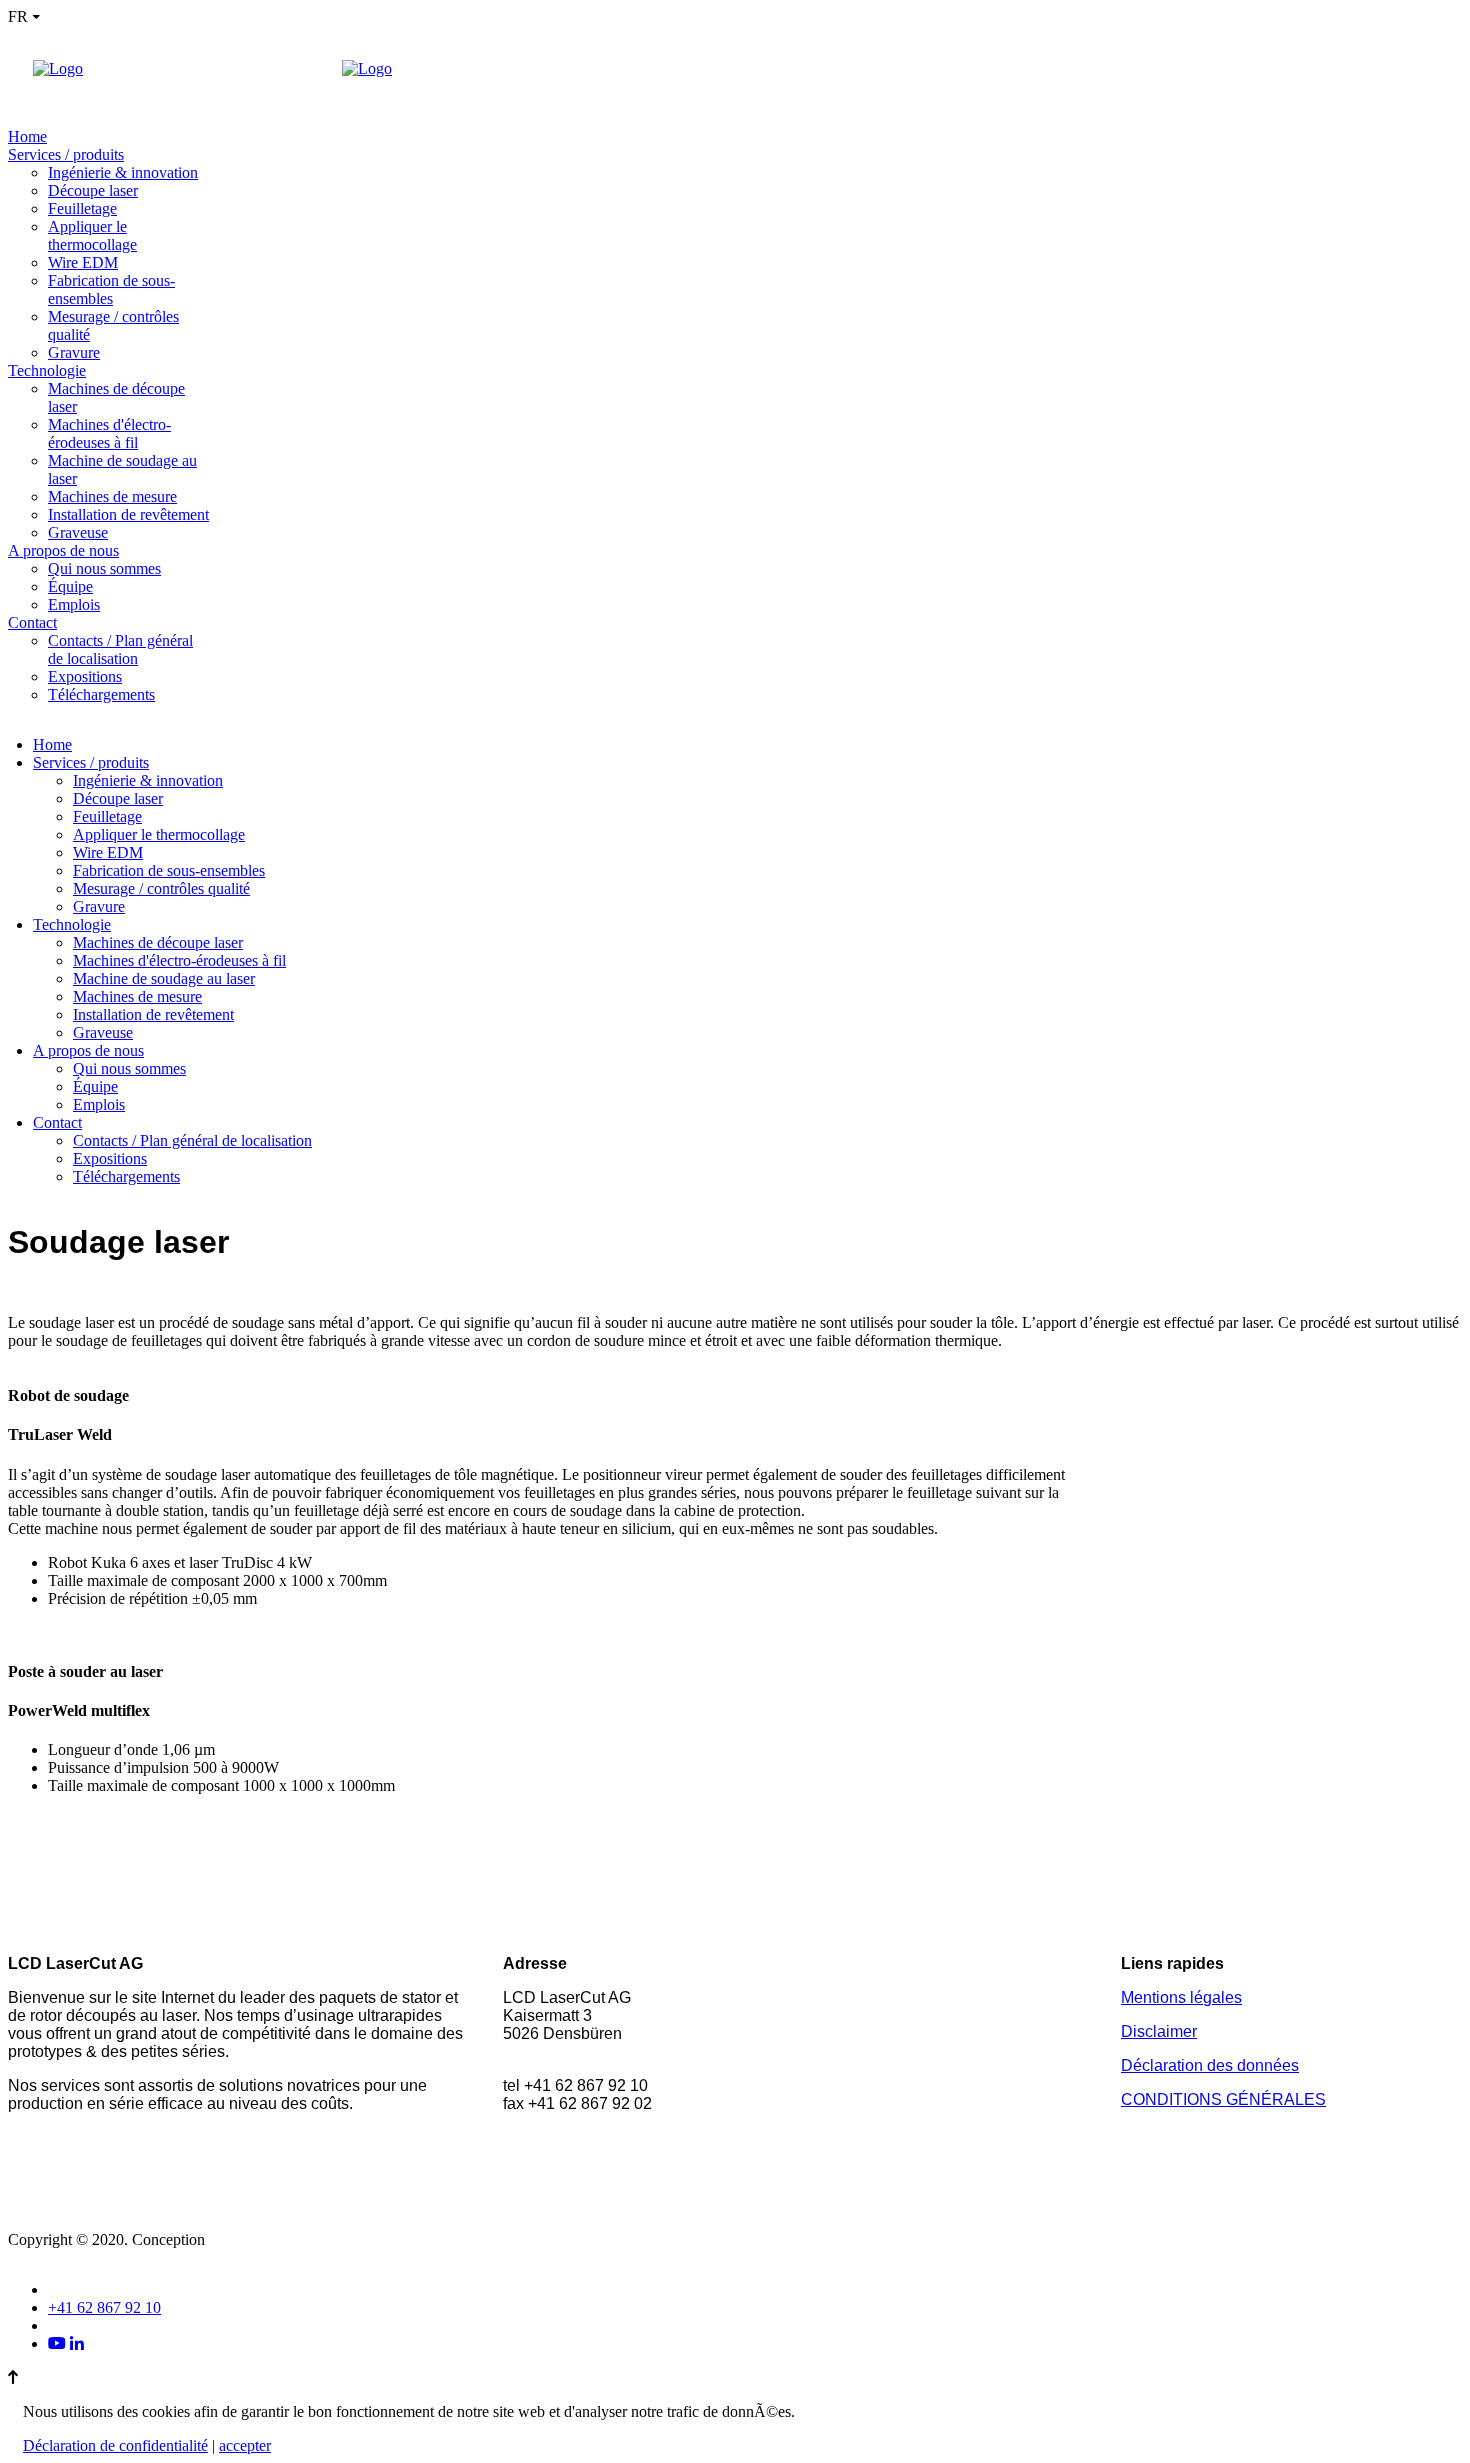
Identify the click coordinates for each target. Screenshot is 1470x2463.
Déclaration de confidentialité (115, 2445)
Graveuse (78, 532)
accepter (245, 2445)
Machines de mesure (112, 496)
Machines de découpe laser (158, 942)
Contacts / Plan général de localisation (120, 649)
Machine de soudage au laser (164, 978)
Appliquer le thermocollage (92, 235)
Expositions (85, 676)
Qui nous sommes (104, 568)
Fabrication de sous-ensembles (111, 289)
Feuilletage (82, 208)
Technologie (47, 370)
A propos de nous (63, 550)
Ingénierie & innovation (123, 172)
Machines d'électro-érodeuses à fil (109, 433)
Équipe (70, 586)
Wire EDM (83, 262)
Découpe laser (93, 190)
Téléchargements (101, 694)
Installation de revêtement (128, 514)
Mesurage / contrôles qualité (161, 888)
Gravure (74, 352)
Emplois (74, 604)
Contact (32, 622)
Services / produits (66, 154)
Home (27, 136)
